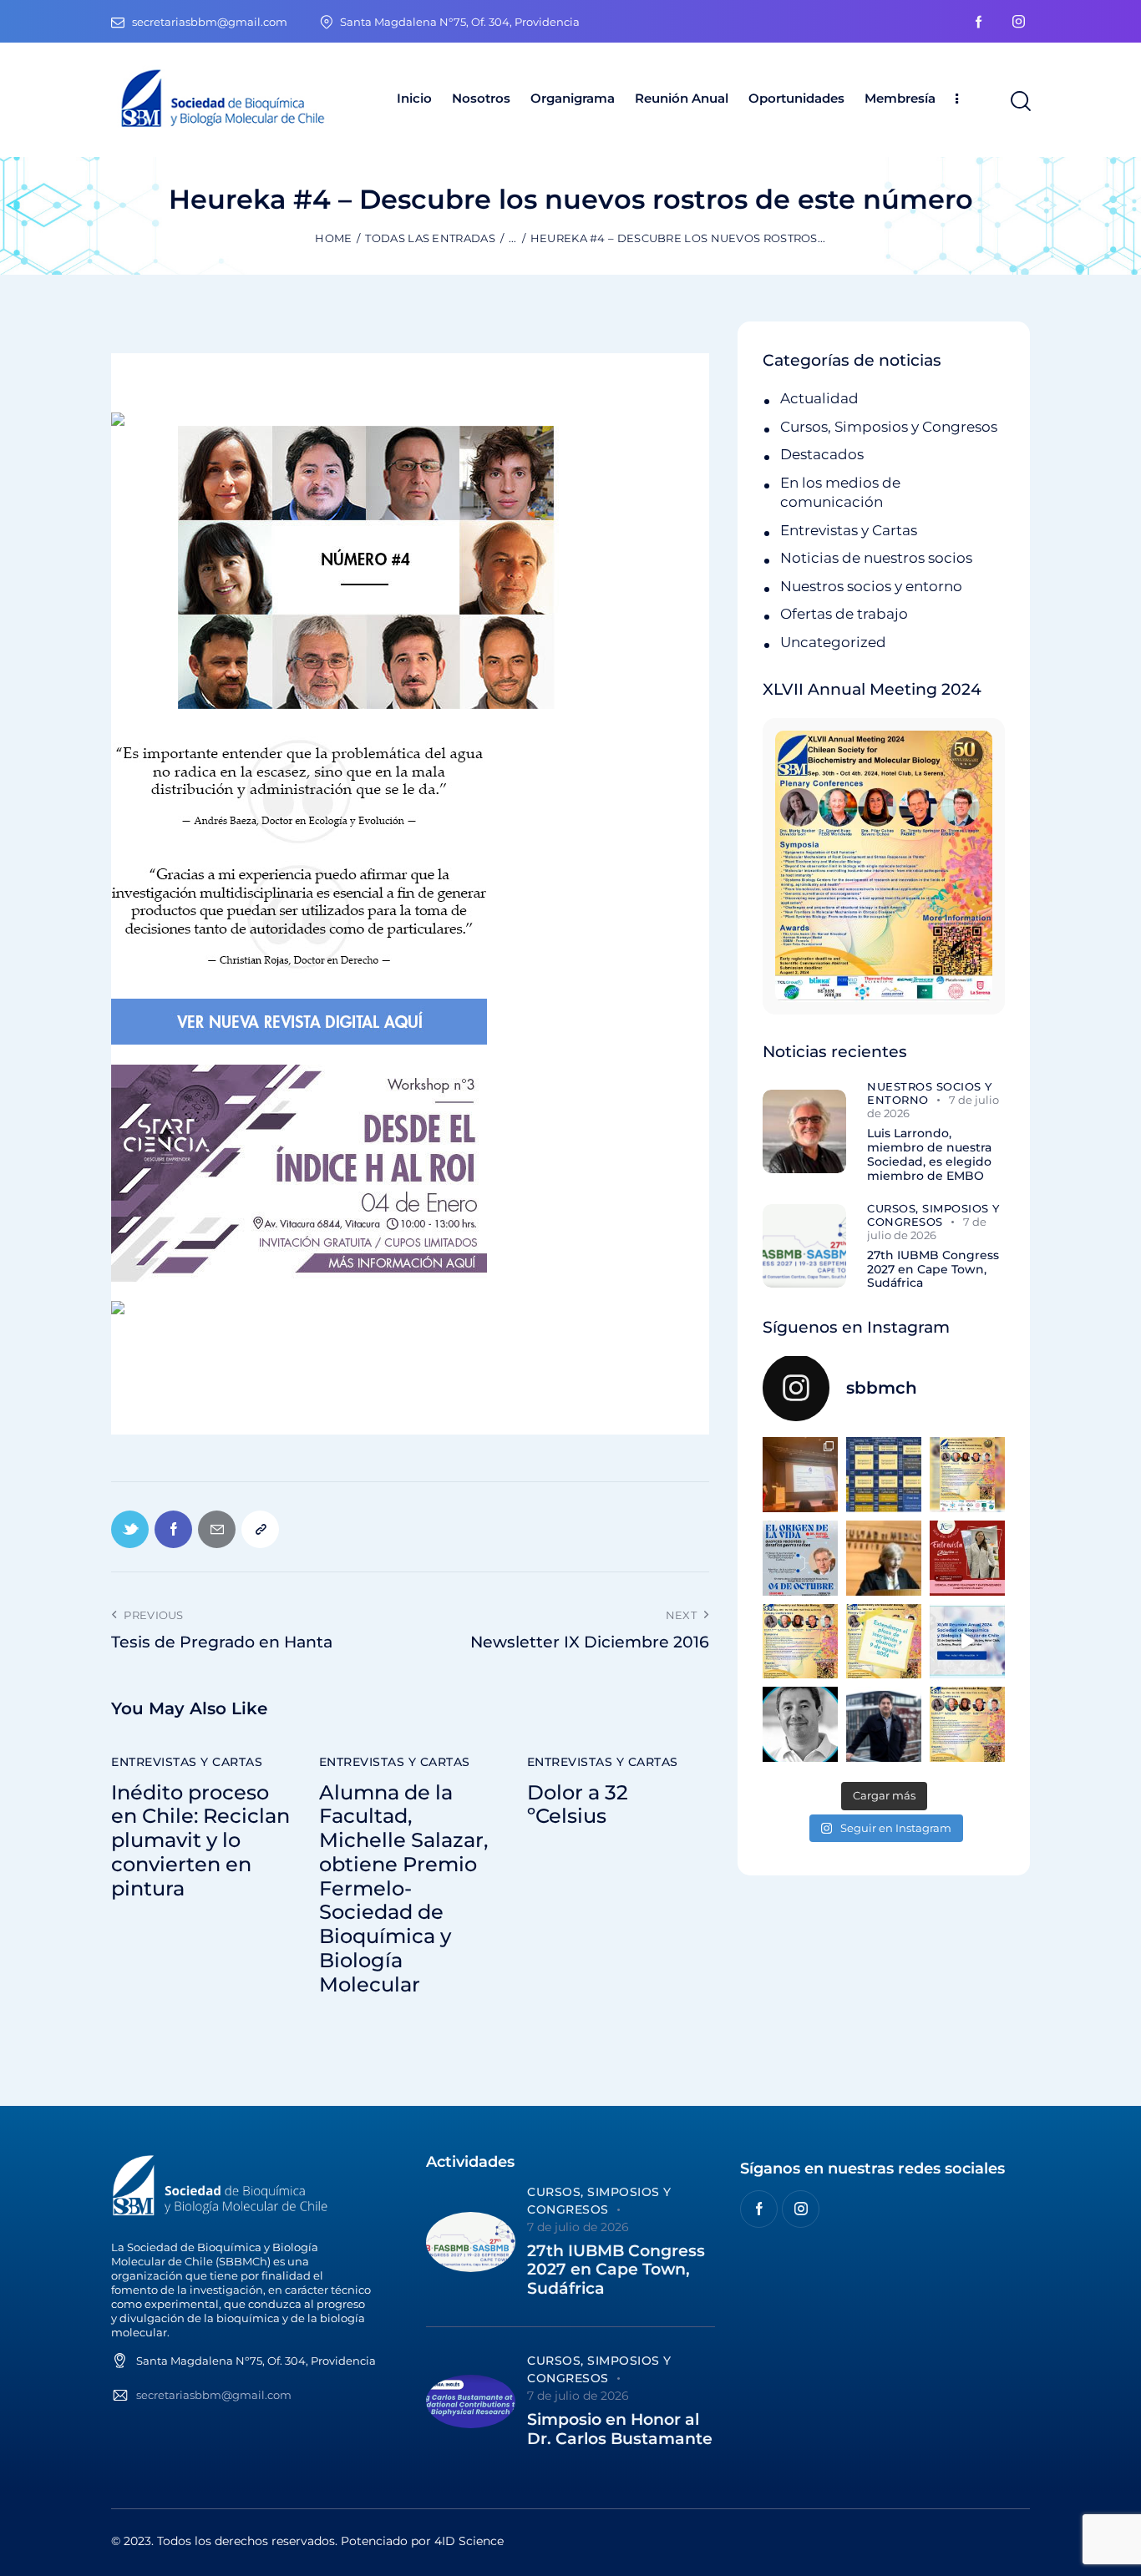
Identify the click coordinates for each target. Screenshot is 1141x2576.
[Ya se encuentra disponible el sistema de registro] (967, 1724)
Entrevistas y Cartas (187, 1762)
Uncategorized (833, 642)
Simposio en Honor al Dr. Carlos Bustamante (620, 2429)
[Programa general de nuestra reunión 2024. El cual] (884, 1475)
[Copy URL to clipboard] (260, 1529)
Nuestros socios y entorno (871, 586)
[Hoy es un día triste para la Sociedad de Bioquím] (800, 1724)
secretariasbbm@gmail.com (214, 2395)
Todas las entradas (430, 238)
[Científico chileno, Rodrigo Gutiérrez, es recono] (884, 1724)
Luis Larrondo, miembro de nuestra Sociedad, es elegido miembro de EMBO (929, 1154)
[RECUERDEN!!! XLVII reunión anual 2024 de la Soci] (800, 1642)
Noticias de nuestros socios (876, 558)
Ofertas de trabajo (844, 614)
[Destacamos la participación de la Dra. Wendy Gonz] (800, 1475)
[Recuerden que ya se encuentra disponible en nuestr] (967, 1642)
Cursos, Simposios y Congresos (889, 427)
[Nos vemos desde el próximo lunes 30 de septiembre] (967, 1475)
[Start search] (1019, 102)
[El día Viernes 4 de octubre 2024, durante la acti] (800, 1558)
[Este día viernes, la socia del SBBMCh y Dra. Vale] (967, 1558)
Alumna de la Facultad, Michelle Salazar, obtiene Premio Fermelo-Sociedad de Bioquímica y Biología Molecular (403, 1889)
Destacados (822, 454)
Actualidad (819, 398)
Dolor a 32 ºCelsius (578, 1805)
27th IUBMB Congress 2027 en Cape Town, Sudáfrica (933, 1269)
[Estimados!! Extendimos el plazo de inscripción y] (884, 1642)
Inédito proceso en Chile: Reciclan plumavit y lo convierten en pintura (200, 1841)
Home (333, 238)
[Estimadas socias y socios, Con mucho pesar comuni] (884, 1558)
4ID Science (469, 2541)
